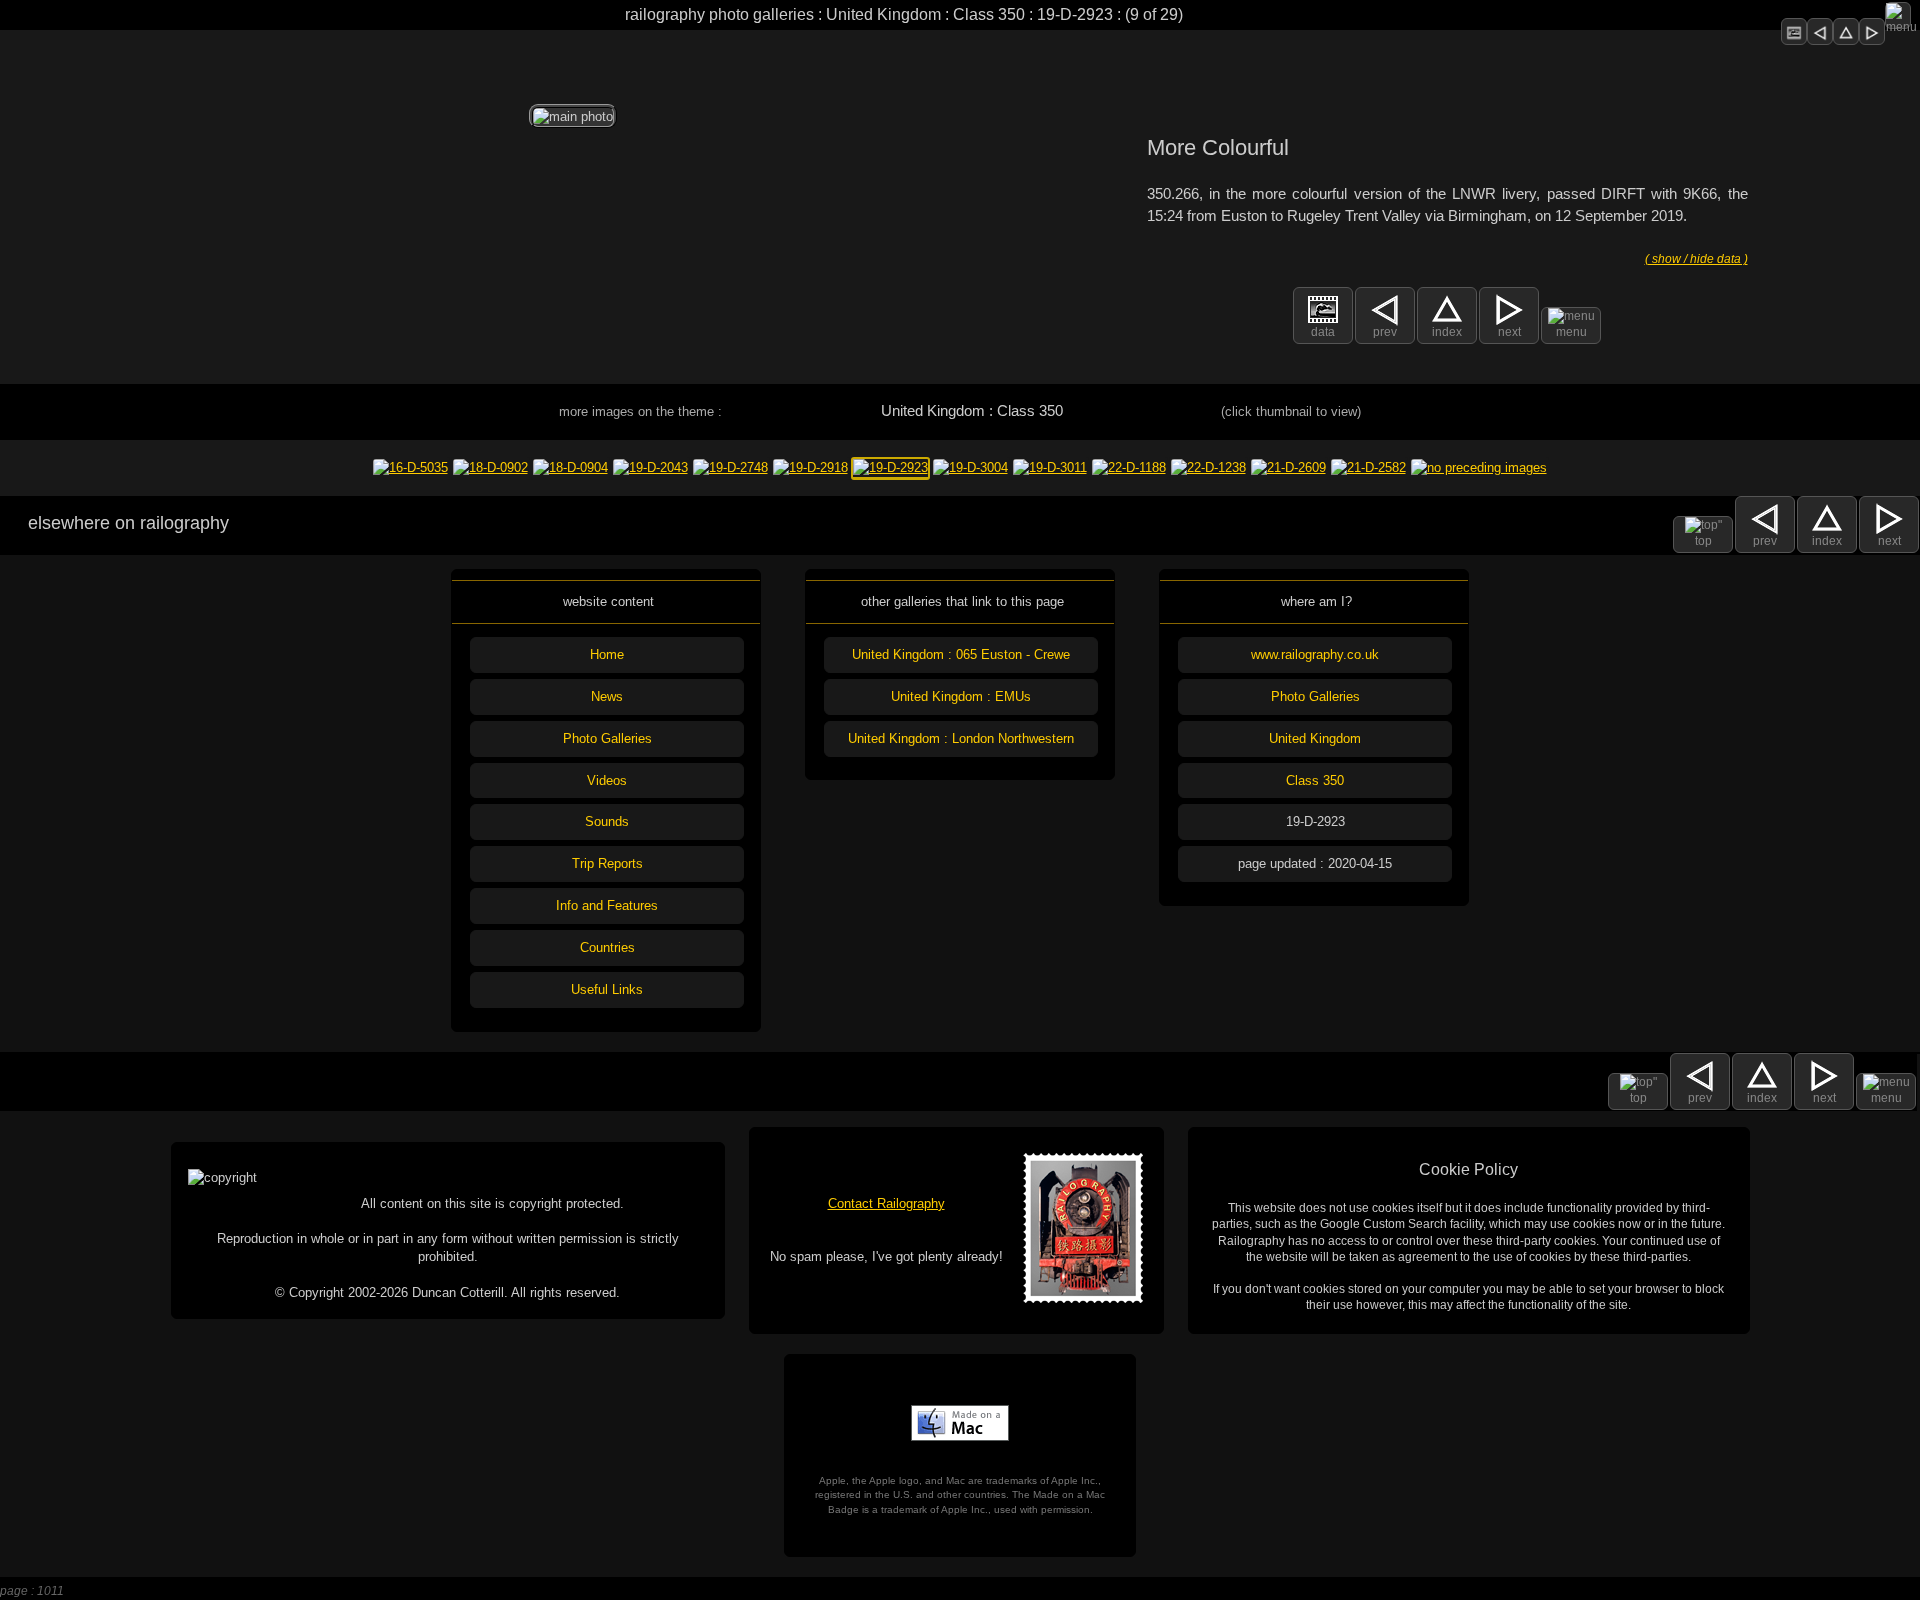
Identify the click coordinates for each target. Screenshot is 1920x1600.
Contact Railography (886, 1203)
